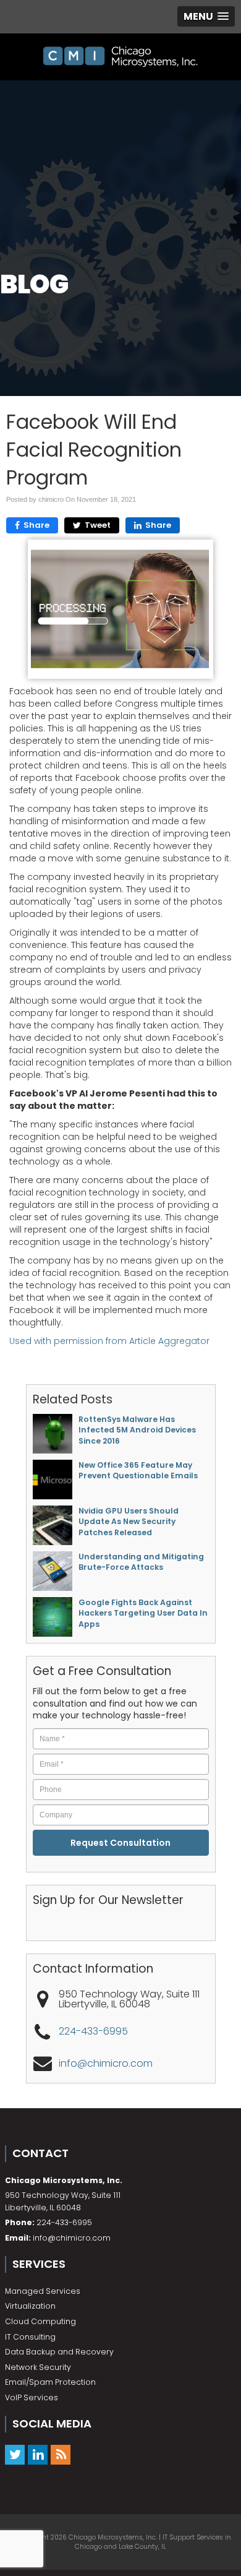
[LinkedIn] (38, 2454)
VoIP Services (32, 2397)
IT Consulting (30, 2337)
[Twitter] (15, 2454)
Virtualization (30, 2306)
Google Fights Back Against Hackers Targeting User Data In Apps (143, 1613)
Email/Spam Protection (50, 2382)
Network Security (38, 2367)
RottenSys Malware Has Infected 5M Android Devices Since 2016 (137, 1430)
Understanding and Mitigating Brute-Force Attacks (141, 1562)
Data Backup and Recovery (59, 2352)
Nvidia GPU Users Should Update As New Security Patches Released (129, 1522)
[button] (206, 16)
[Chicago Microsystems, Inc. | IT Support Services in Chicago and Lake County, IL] (120, 57)
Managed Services (43, 2291)
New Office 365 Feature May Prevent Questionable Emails (138, 1470)
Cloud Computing (40, 2321)
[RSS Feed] (61, 2454)
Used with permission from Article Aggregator (109, 1341)
